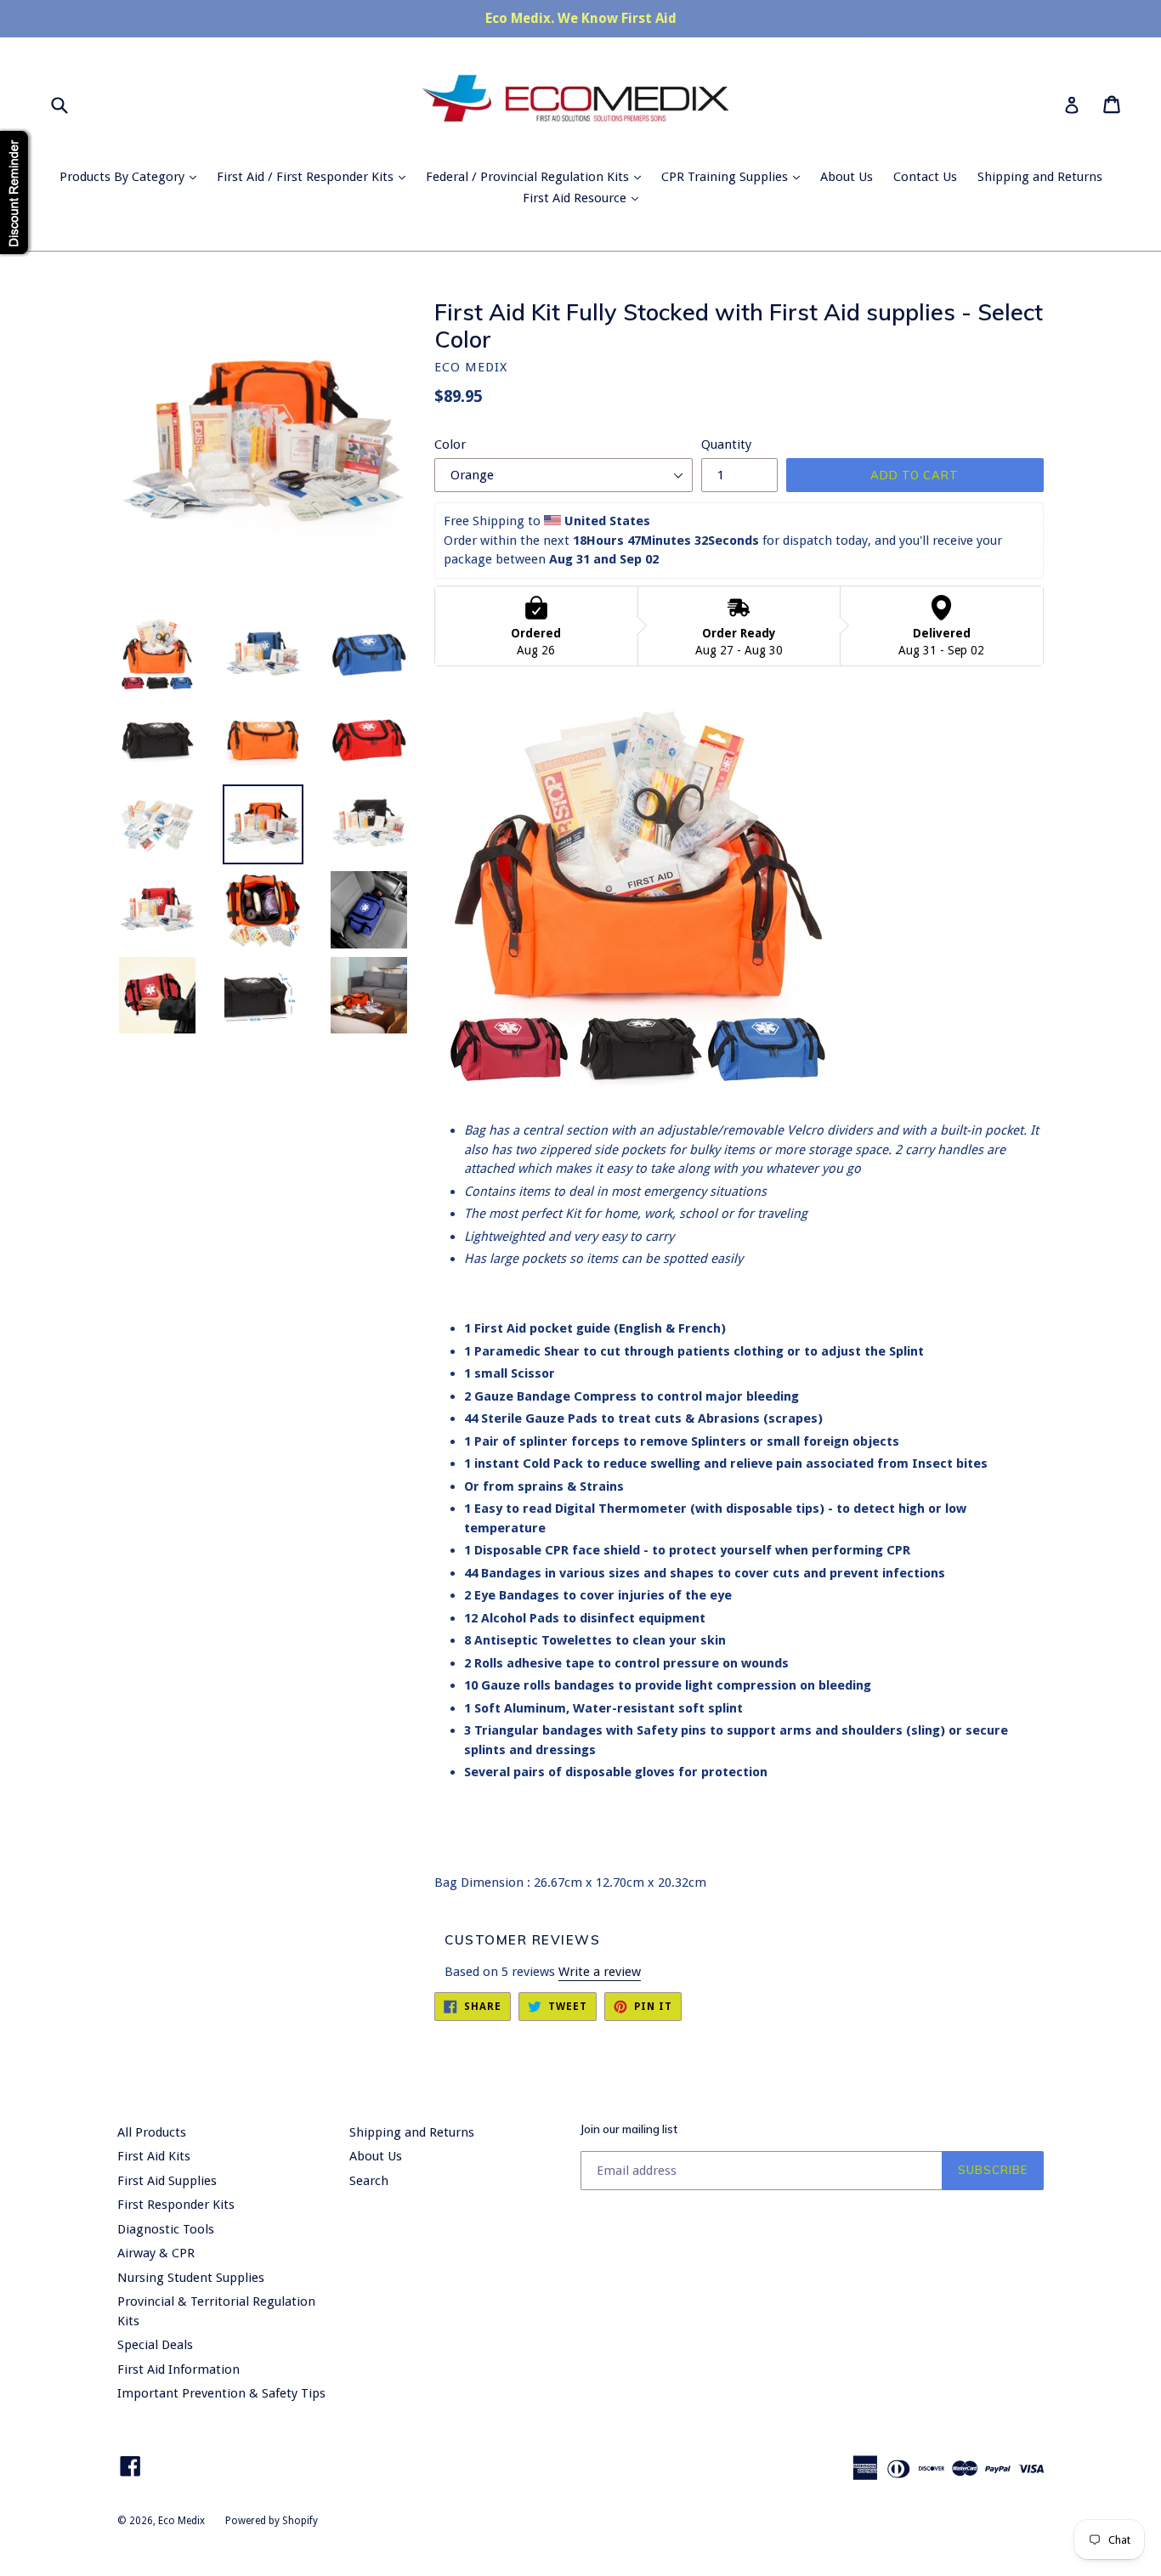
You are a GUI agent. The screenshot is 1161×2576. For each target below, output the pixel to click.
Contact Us (925, 177)
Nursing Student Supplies (191, 2278)
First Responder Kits (176, 2205)
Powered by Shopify (272, 2521)
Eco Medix (181, 2521)
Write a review (600, 1972)
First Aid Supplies (167, 2181)
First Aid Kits (154, 2156)
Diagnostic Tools (166, 2229)
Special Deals (155, 2345)
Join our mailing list (629, 2129)
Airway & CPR (156, 2253)
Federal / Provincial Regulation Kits (538, 176)
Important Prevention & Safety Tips (221, 2393)
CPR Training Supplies (735, 176)
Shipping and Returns (1040, 177)
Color (450, 444)
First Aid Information (178, 2369)
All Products (152, 2132)
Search (369, 2181)
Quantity (726, 444)
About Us (847, 177)
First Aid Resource (585, 198)
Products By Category (132, 176)
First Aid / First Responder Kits (315, 176)
